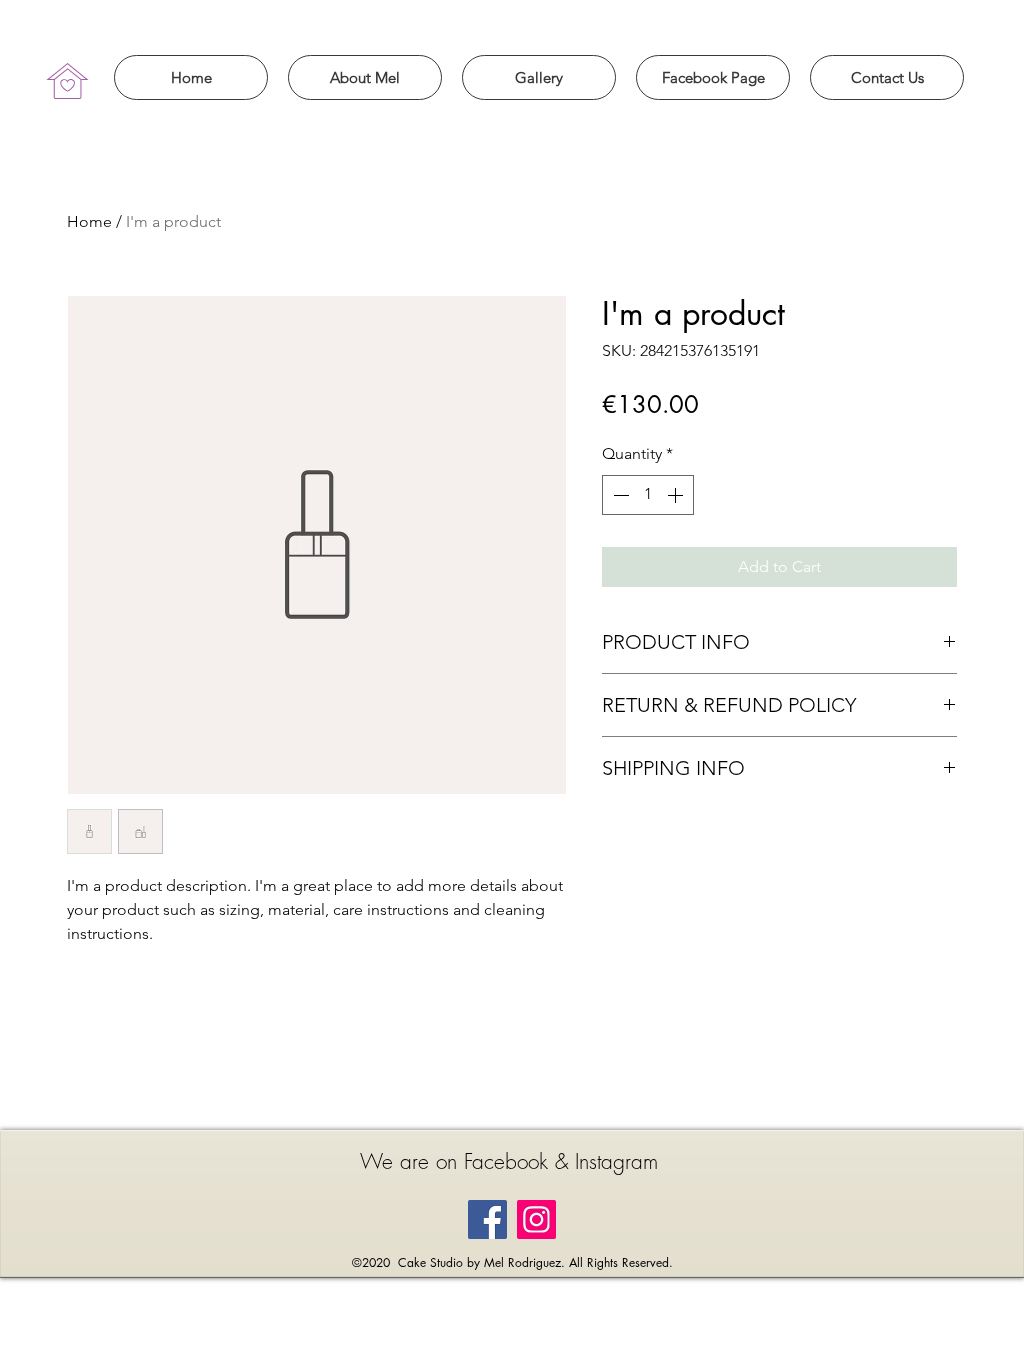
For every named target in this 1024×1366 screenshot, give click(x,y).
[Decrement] (619, 495)
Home (89, 221)
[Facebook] (487, 1219)
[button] (365, 77)
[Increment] (677, 495)
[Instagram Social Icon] (536, 1219)
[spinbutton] (648, 495)
